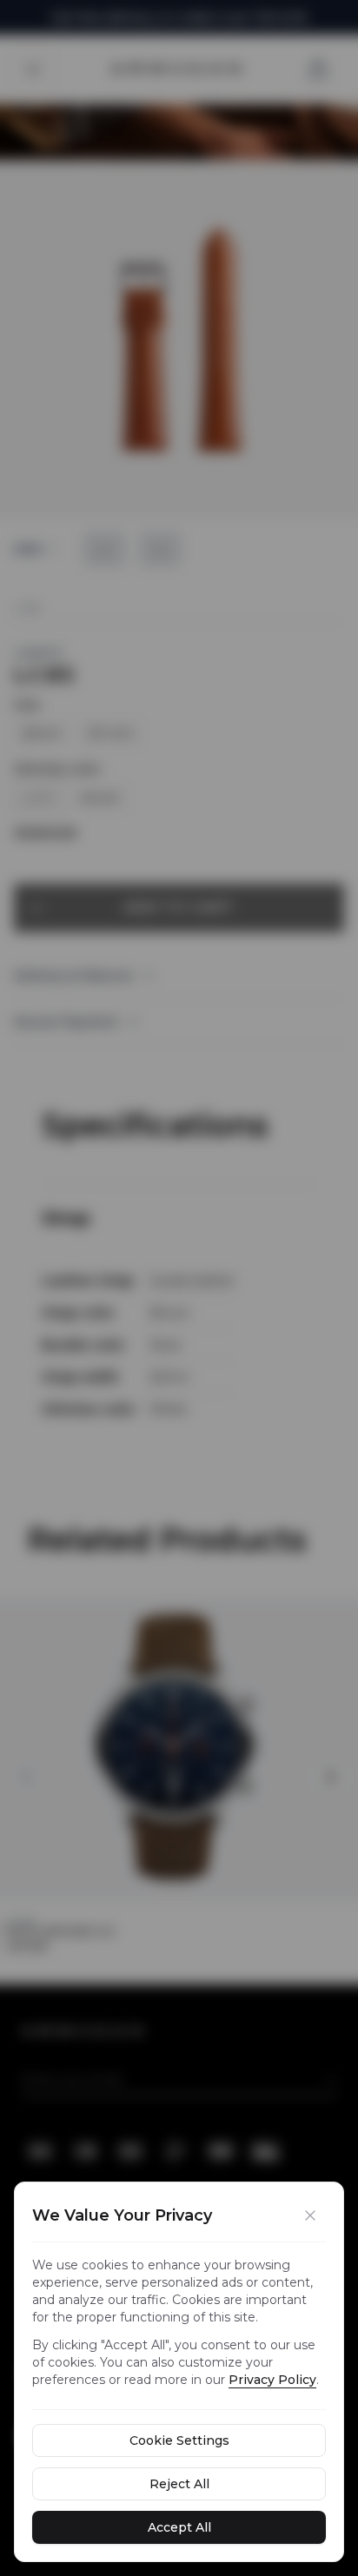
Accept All (179, 2527)
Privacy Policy (272, 2380)
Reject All (179, 2484)
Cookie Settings (179, 2440)
